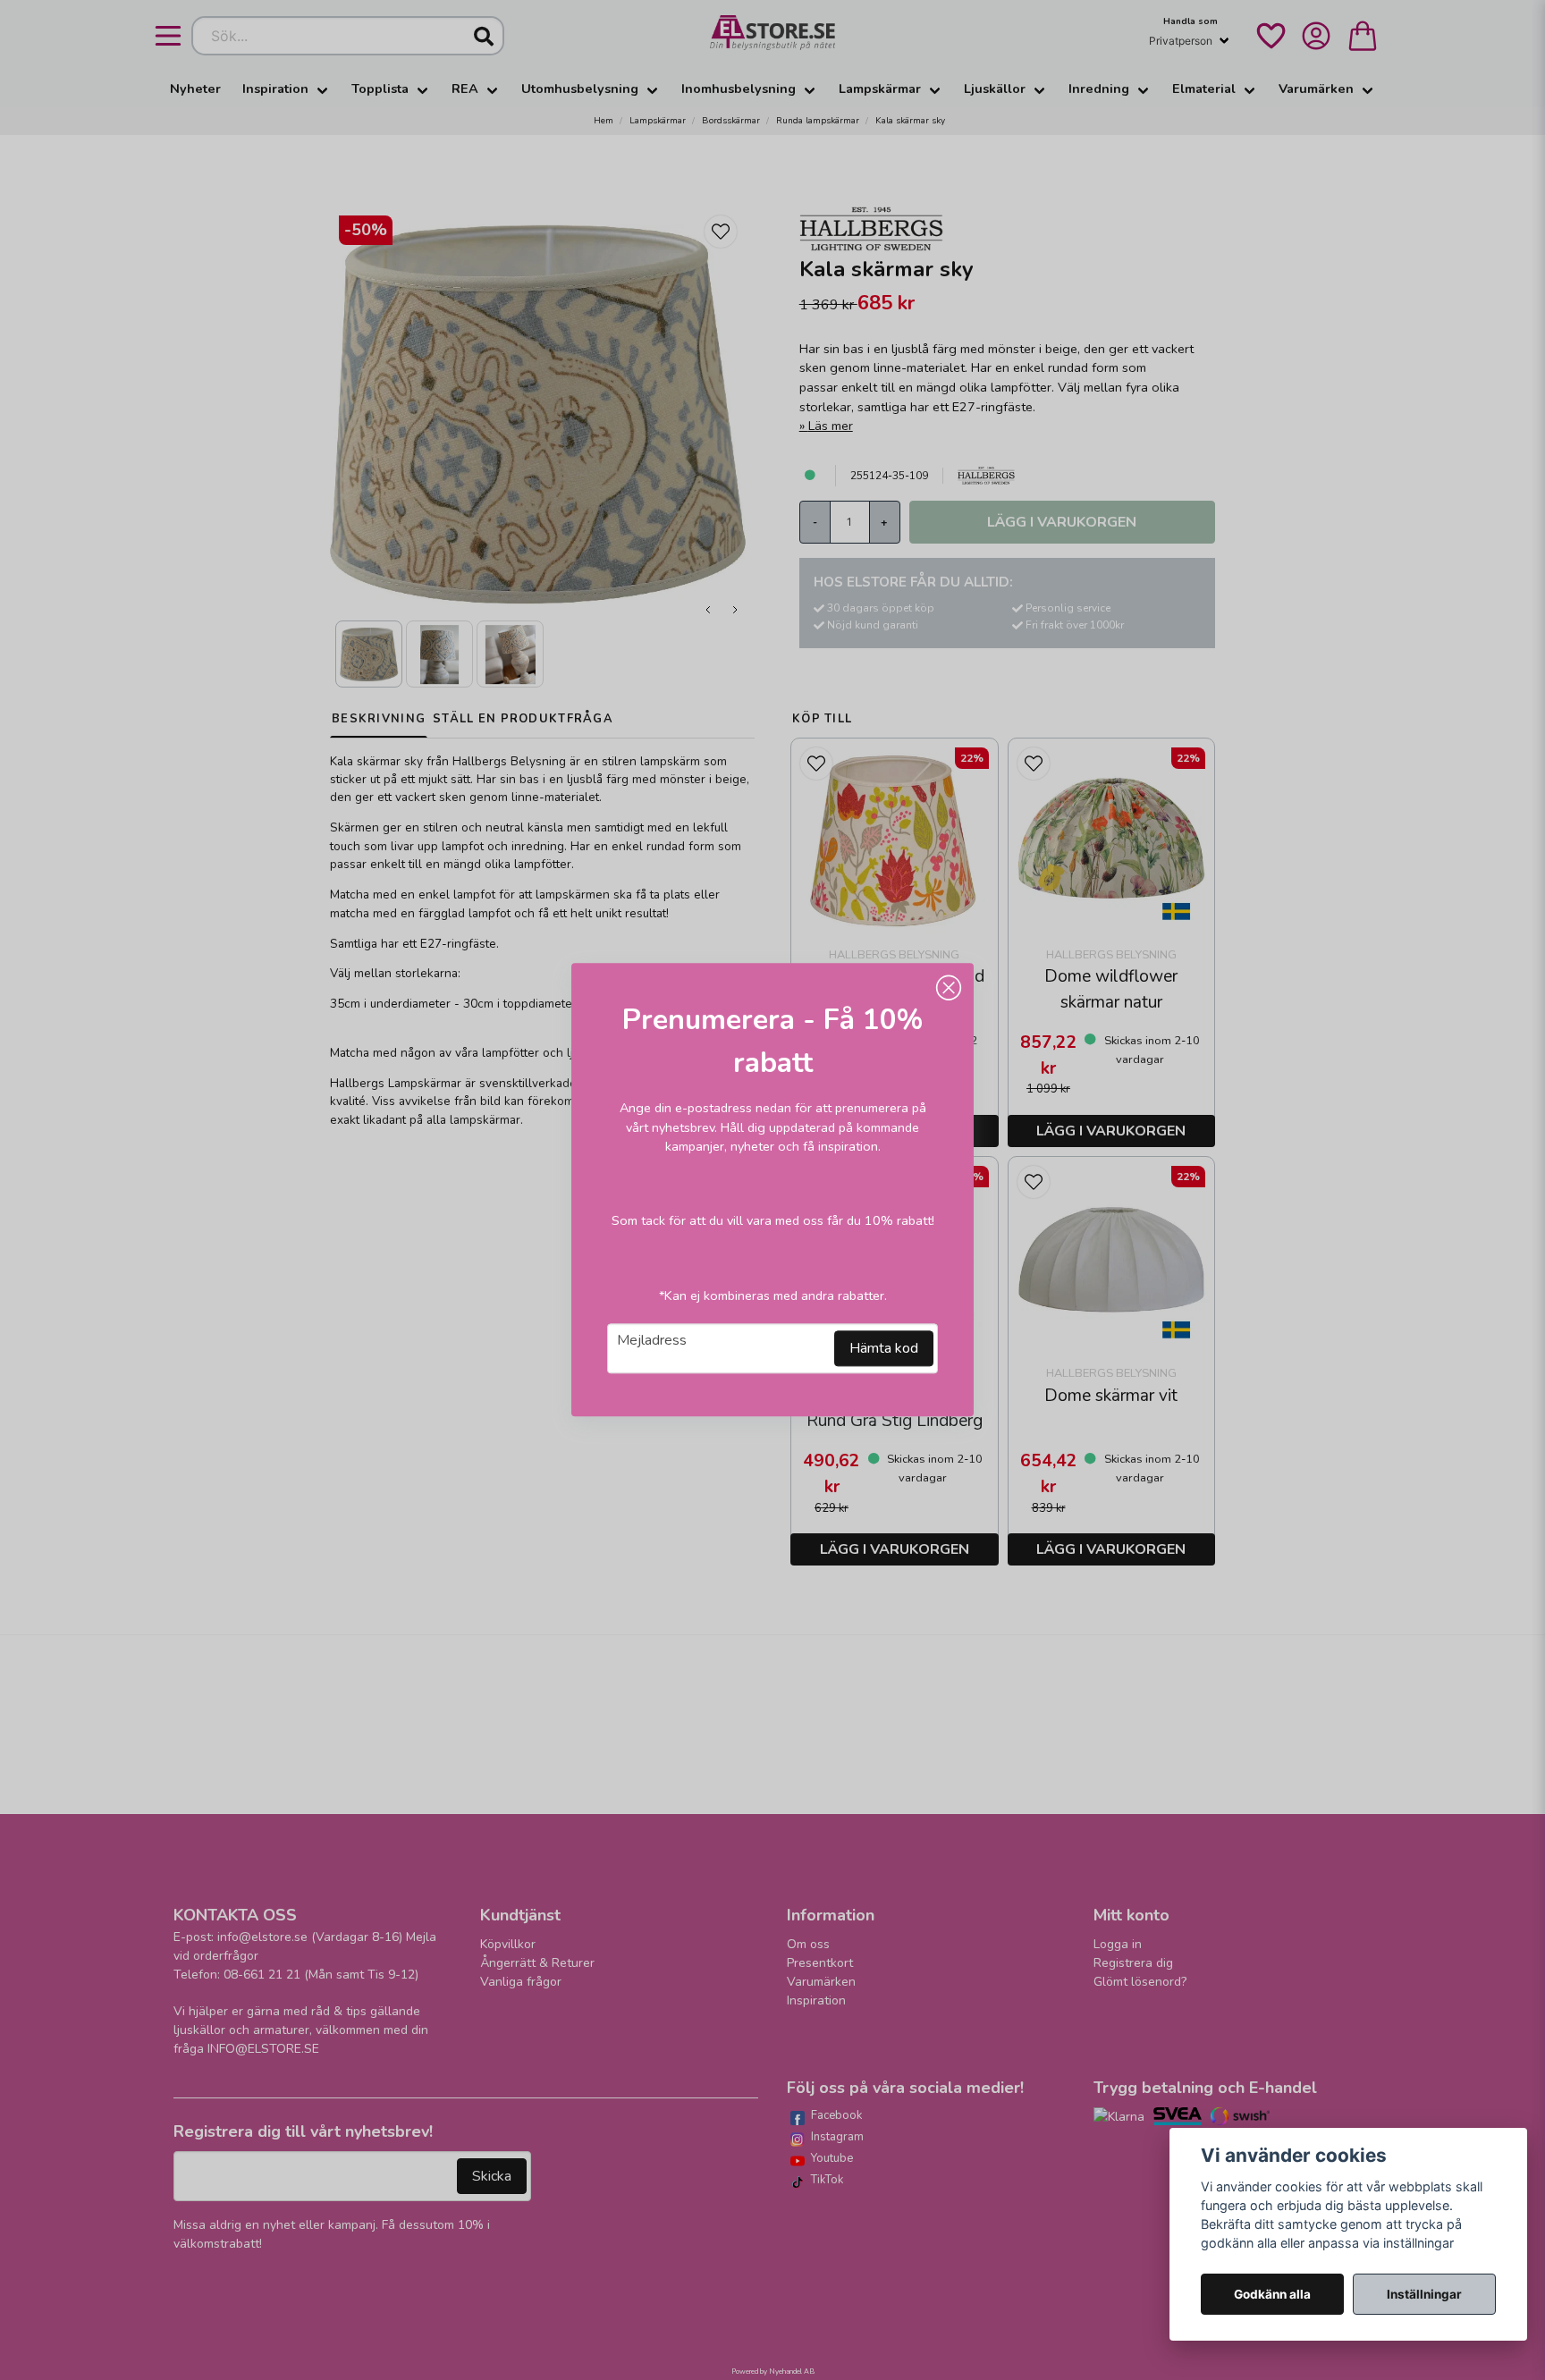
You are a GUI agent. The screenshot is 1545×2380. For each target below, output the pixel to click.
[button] (949, 988)
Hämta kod (884, 1349)
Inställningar (1424, 2294)
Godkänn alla (1272, 2294)
